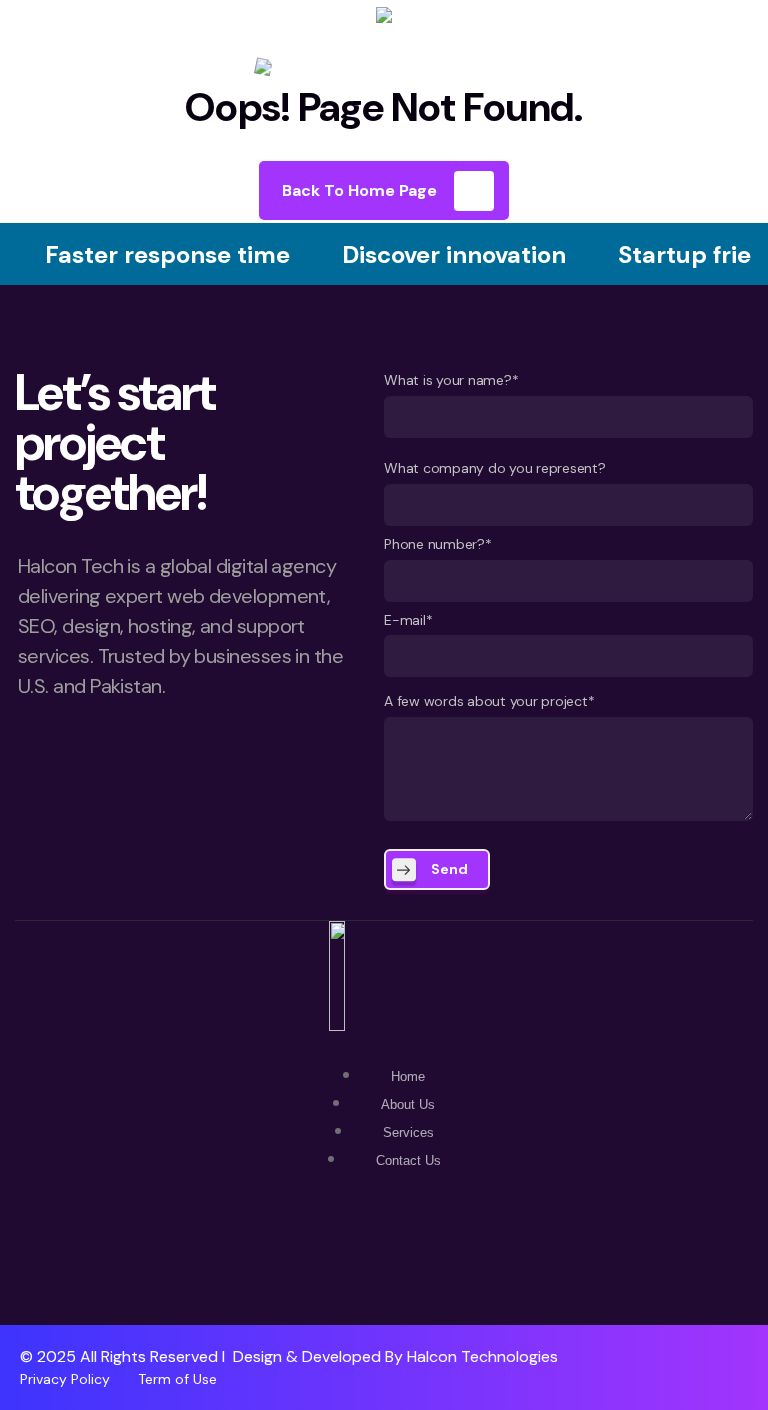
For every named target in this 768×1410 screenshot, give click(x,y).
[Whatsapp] (325, 1267)
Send (449, 869)
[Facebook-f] (384, 1267)
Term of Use (177, 1379)
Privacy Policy (65, 1379)
